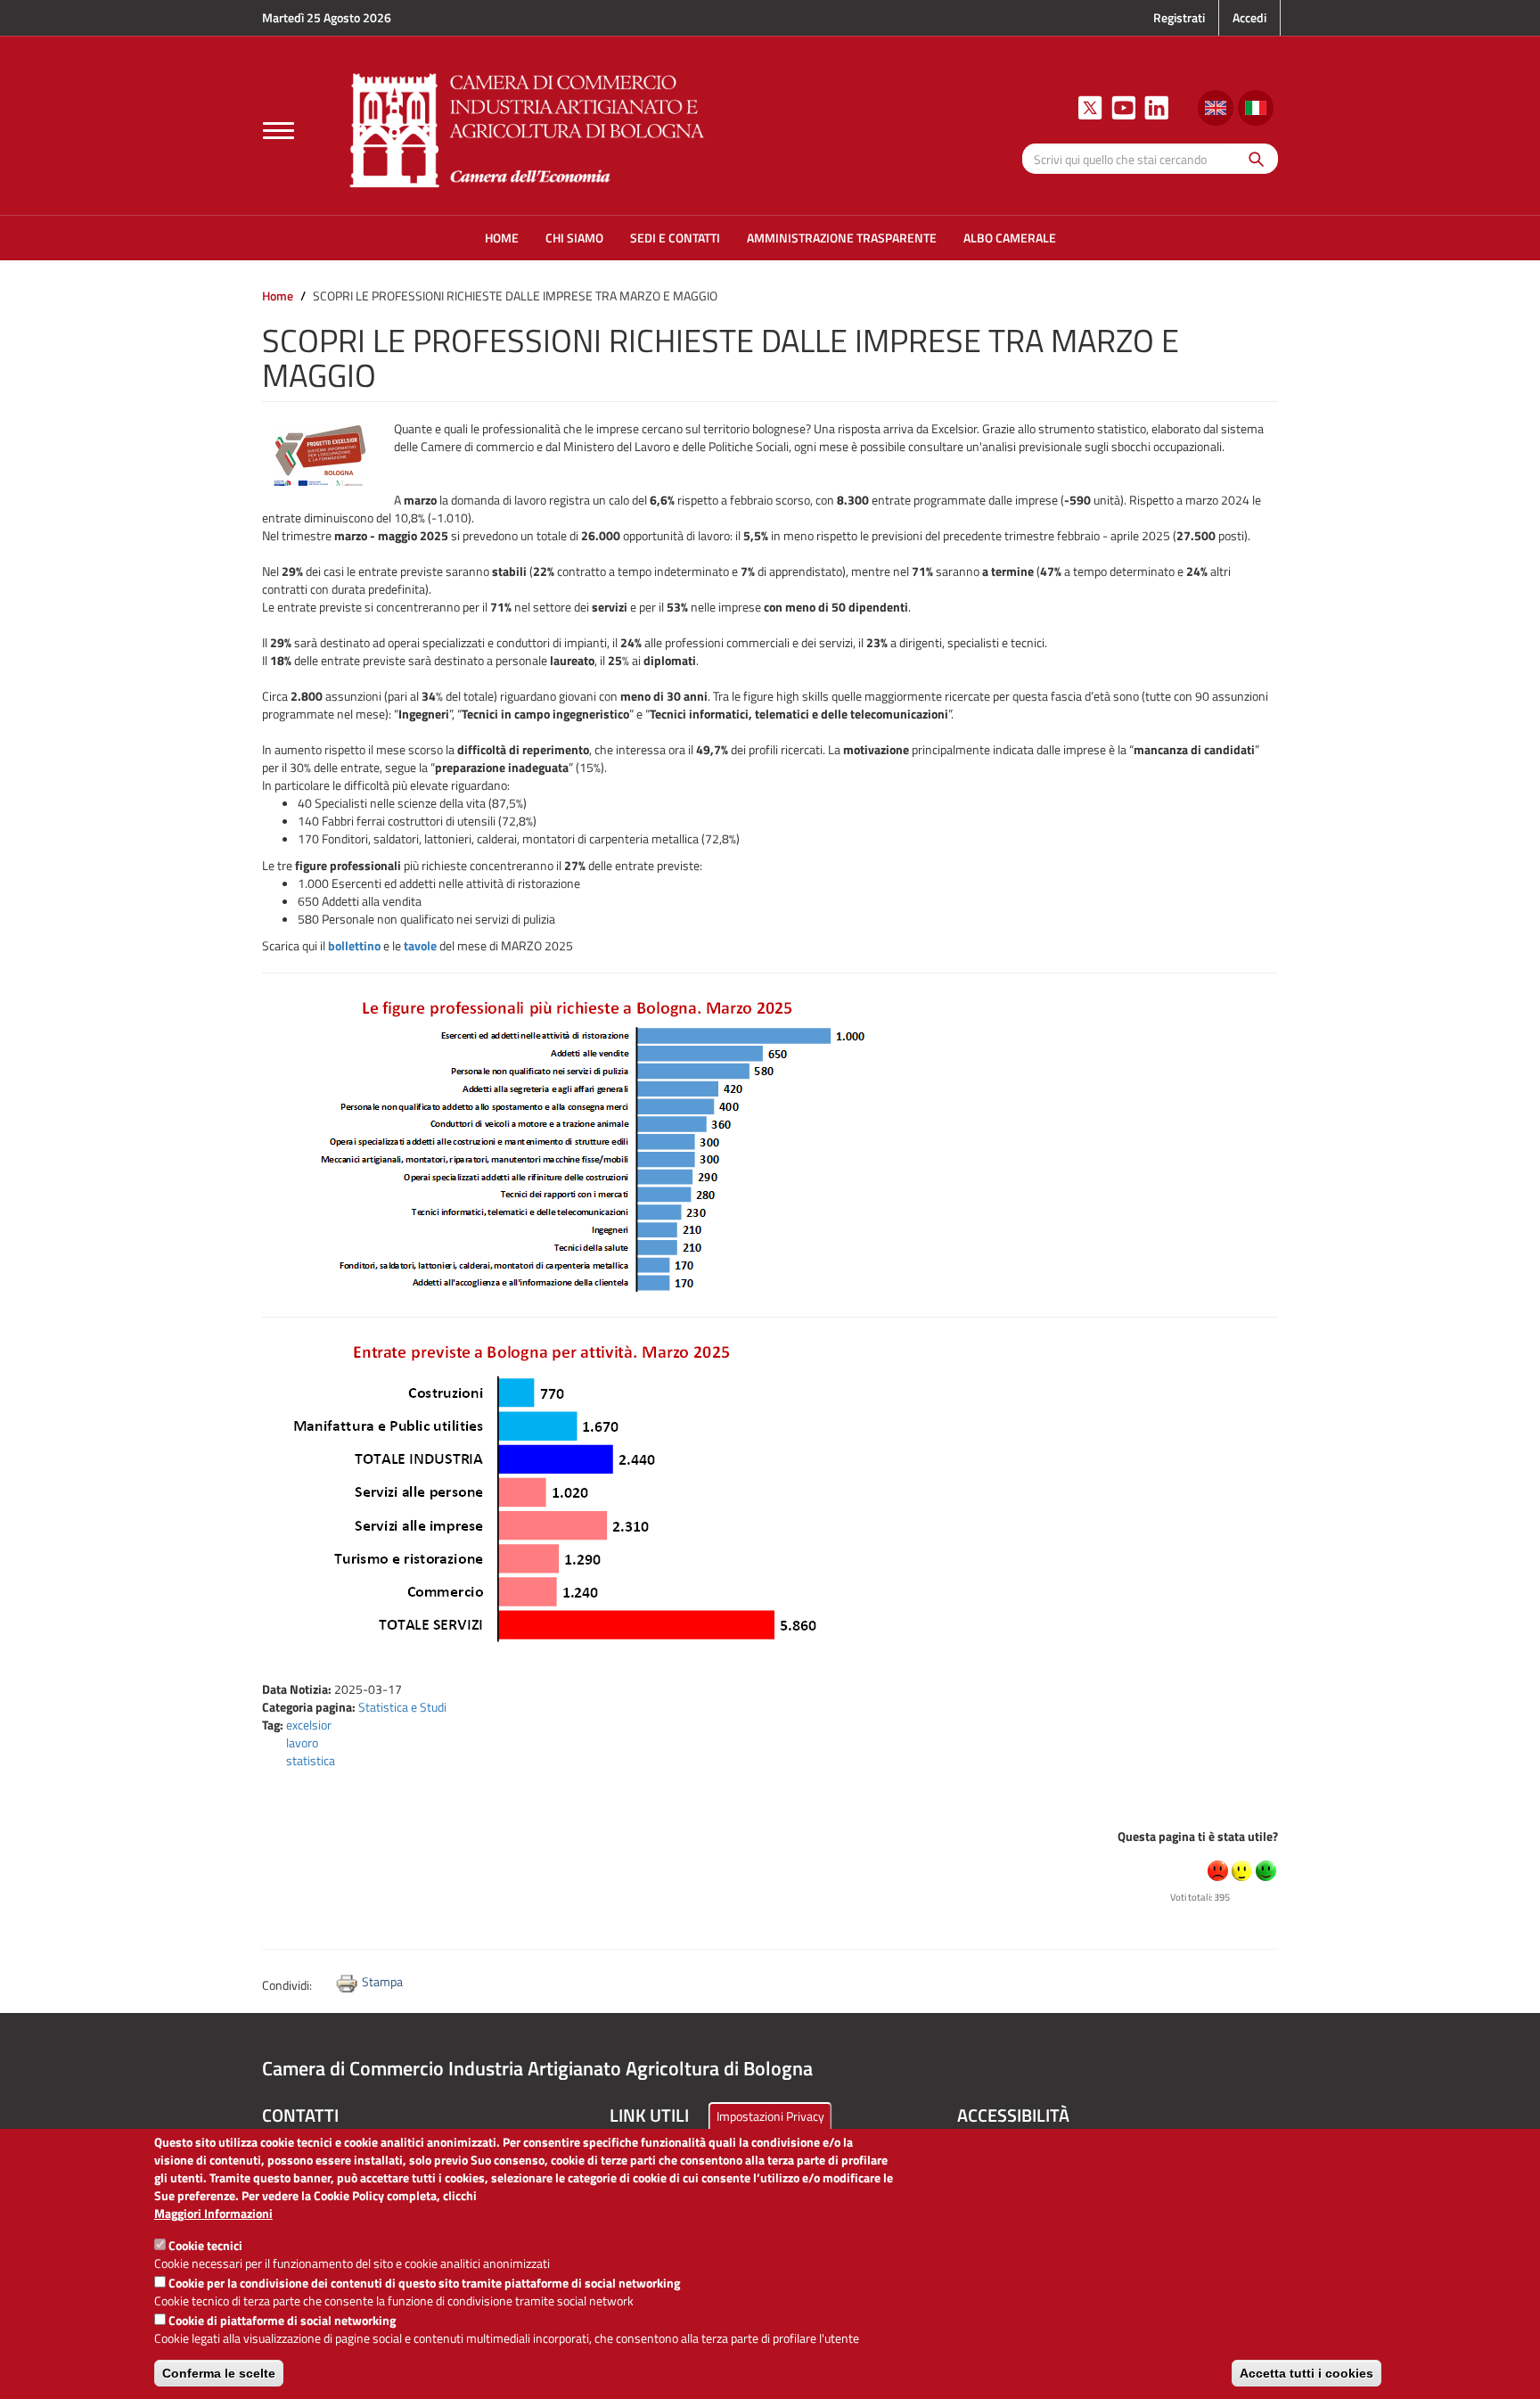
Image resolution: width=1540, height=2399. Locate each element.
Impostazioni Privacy (770, 2116)
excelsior (309, 1725)
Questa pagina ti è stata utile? (1198, 1836)
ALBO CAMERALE (1010, 238)
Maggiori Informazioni (213, 2214)
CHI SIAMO (574, 238)
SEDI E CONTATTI (675, 238)
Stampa (382, 1981)
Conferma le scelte (219, 2373)
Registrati (1179, 17)
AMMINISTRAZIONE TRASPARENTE (842, 238)
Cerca (1252, 158)
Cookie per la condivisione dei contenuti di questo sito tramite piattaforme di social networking (424, 2283)
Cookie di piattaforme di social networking (282, 2320)
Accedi (1249, 17)
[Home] (528, 128)
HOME (502, 238)
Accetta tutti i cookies (1307, 2373)
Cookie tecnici (205, 2245)
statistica (311, 1760)
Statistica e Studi (402, 1707)
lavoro (302, 1742)
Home (278, 296)
